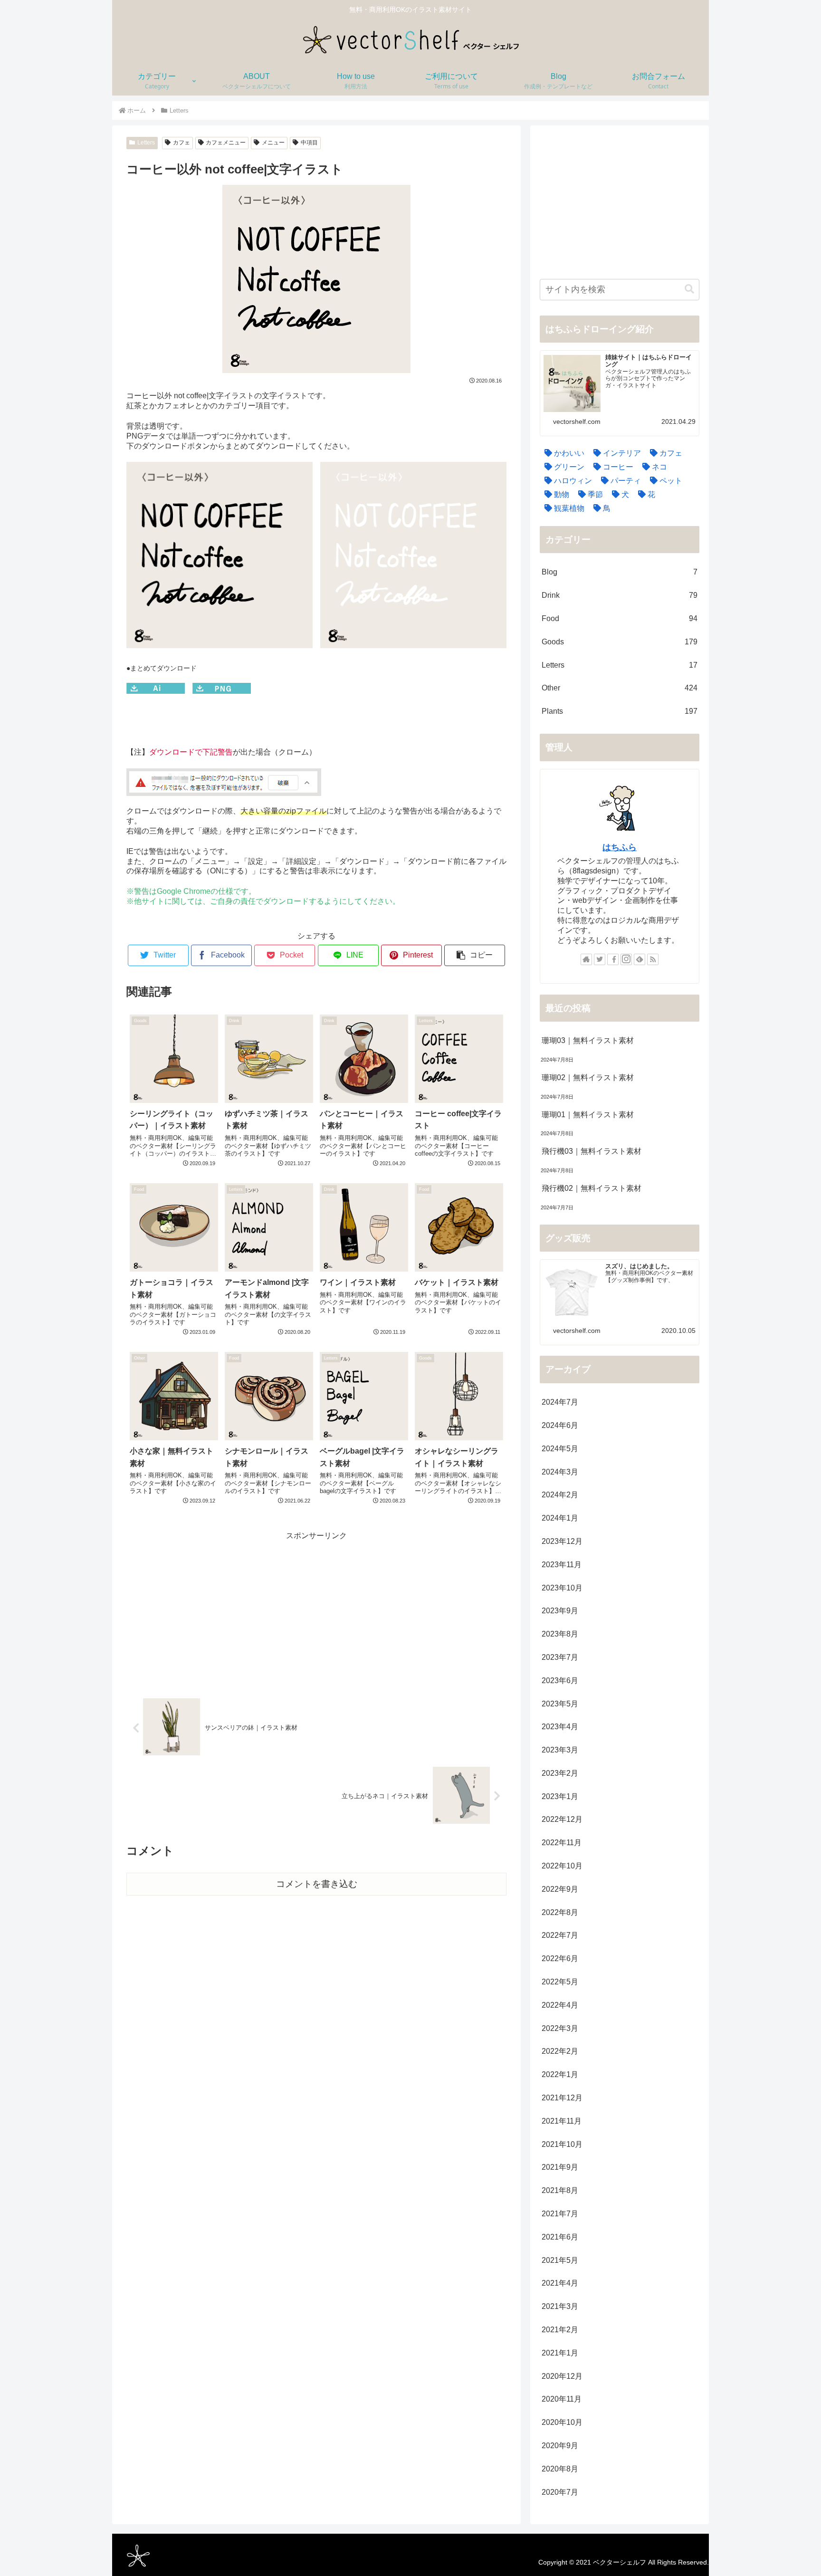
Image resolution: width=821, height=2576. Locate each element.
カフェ (181, 143)
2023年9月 (560, 1611)
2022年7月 (560, 1935)
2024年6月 (560, 1425)
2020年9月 (560, 2446)
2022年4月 (560, 2005)
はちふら (620, 847)
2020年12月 (562, 2376)
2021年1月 (560, 2353)
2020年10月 (562, 2422)
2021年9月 (560, 2167)
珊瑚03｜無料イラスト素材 (588, 1040)
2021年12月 (562, 2098)
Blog (620, 572)
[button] (475, 955)
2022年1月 (560, 2074)
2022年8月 (560, 1912)
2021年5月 (560, 2260)
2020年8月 (560, 2469)
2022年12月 (562, 1819)
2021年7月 (560, 2214)
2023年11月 (562, 1565)
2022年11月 (562, 1843)
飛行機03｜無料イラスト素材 (592, 1151)
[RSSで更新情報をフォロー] (653, 959)
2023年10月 (562, 1588)
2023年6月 (560, 1681)
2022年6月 (560, 1958)
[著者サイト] (586, 959)
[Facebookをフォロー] (613, 959)
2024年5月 (560, 1449)
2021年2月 (560, 2330)
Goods (620, 642)
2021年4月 (560, 2283)
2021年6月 (560, 2237)
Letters (146, 143)
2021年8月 (560, 2190)
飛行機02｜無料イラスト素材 (592, 1188)
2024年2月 (560, 1495)
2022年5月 (560, 1982)
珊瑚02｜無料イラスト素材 (588, 1077)
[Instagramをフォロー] (626, 959)
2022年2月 (560, 2051)
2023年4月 (560, 1727)
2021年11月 (562, 2121)
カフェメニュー (226, 143)
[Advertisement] (316, 1609)
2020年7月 (560, 2492)
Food (620, 618)
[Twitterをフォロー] (600, 959)
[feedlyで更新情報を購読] (640, 959)
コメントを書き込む (317, 1884)
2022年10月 (562, 1866)
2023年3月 (560, 1750)
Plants (620, 711)
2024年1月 (560, 1518)
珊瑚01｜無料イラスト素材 (588, 1115)
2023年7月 (560, 1657)
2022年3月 (560, 2028)
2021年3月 (560, 2306)
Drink (620, 595)
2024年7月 (560, 1402)
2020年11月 (562, 2399)
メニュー (273, 143)
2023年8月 (560, 1634)
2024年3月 (560, 1472)
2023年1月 (560, 1796)
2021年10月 (562, 2144)
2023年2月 (560, 1773)
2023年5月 (560, 1704)
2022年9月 (560, 1889)
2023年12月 (562, 1541)
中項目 (309, 143)
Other (620, 688)
